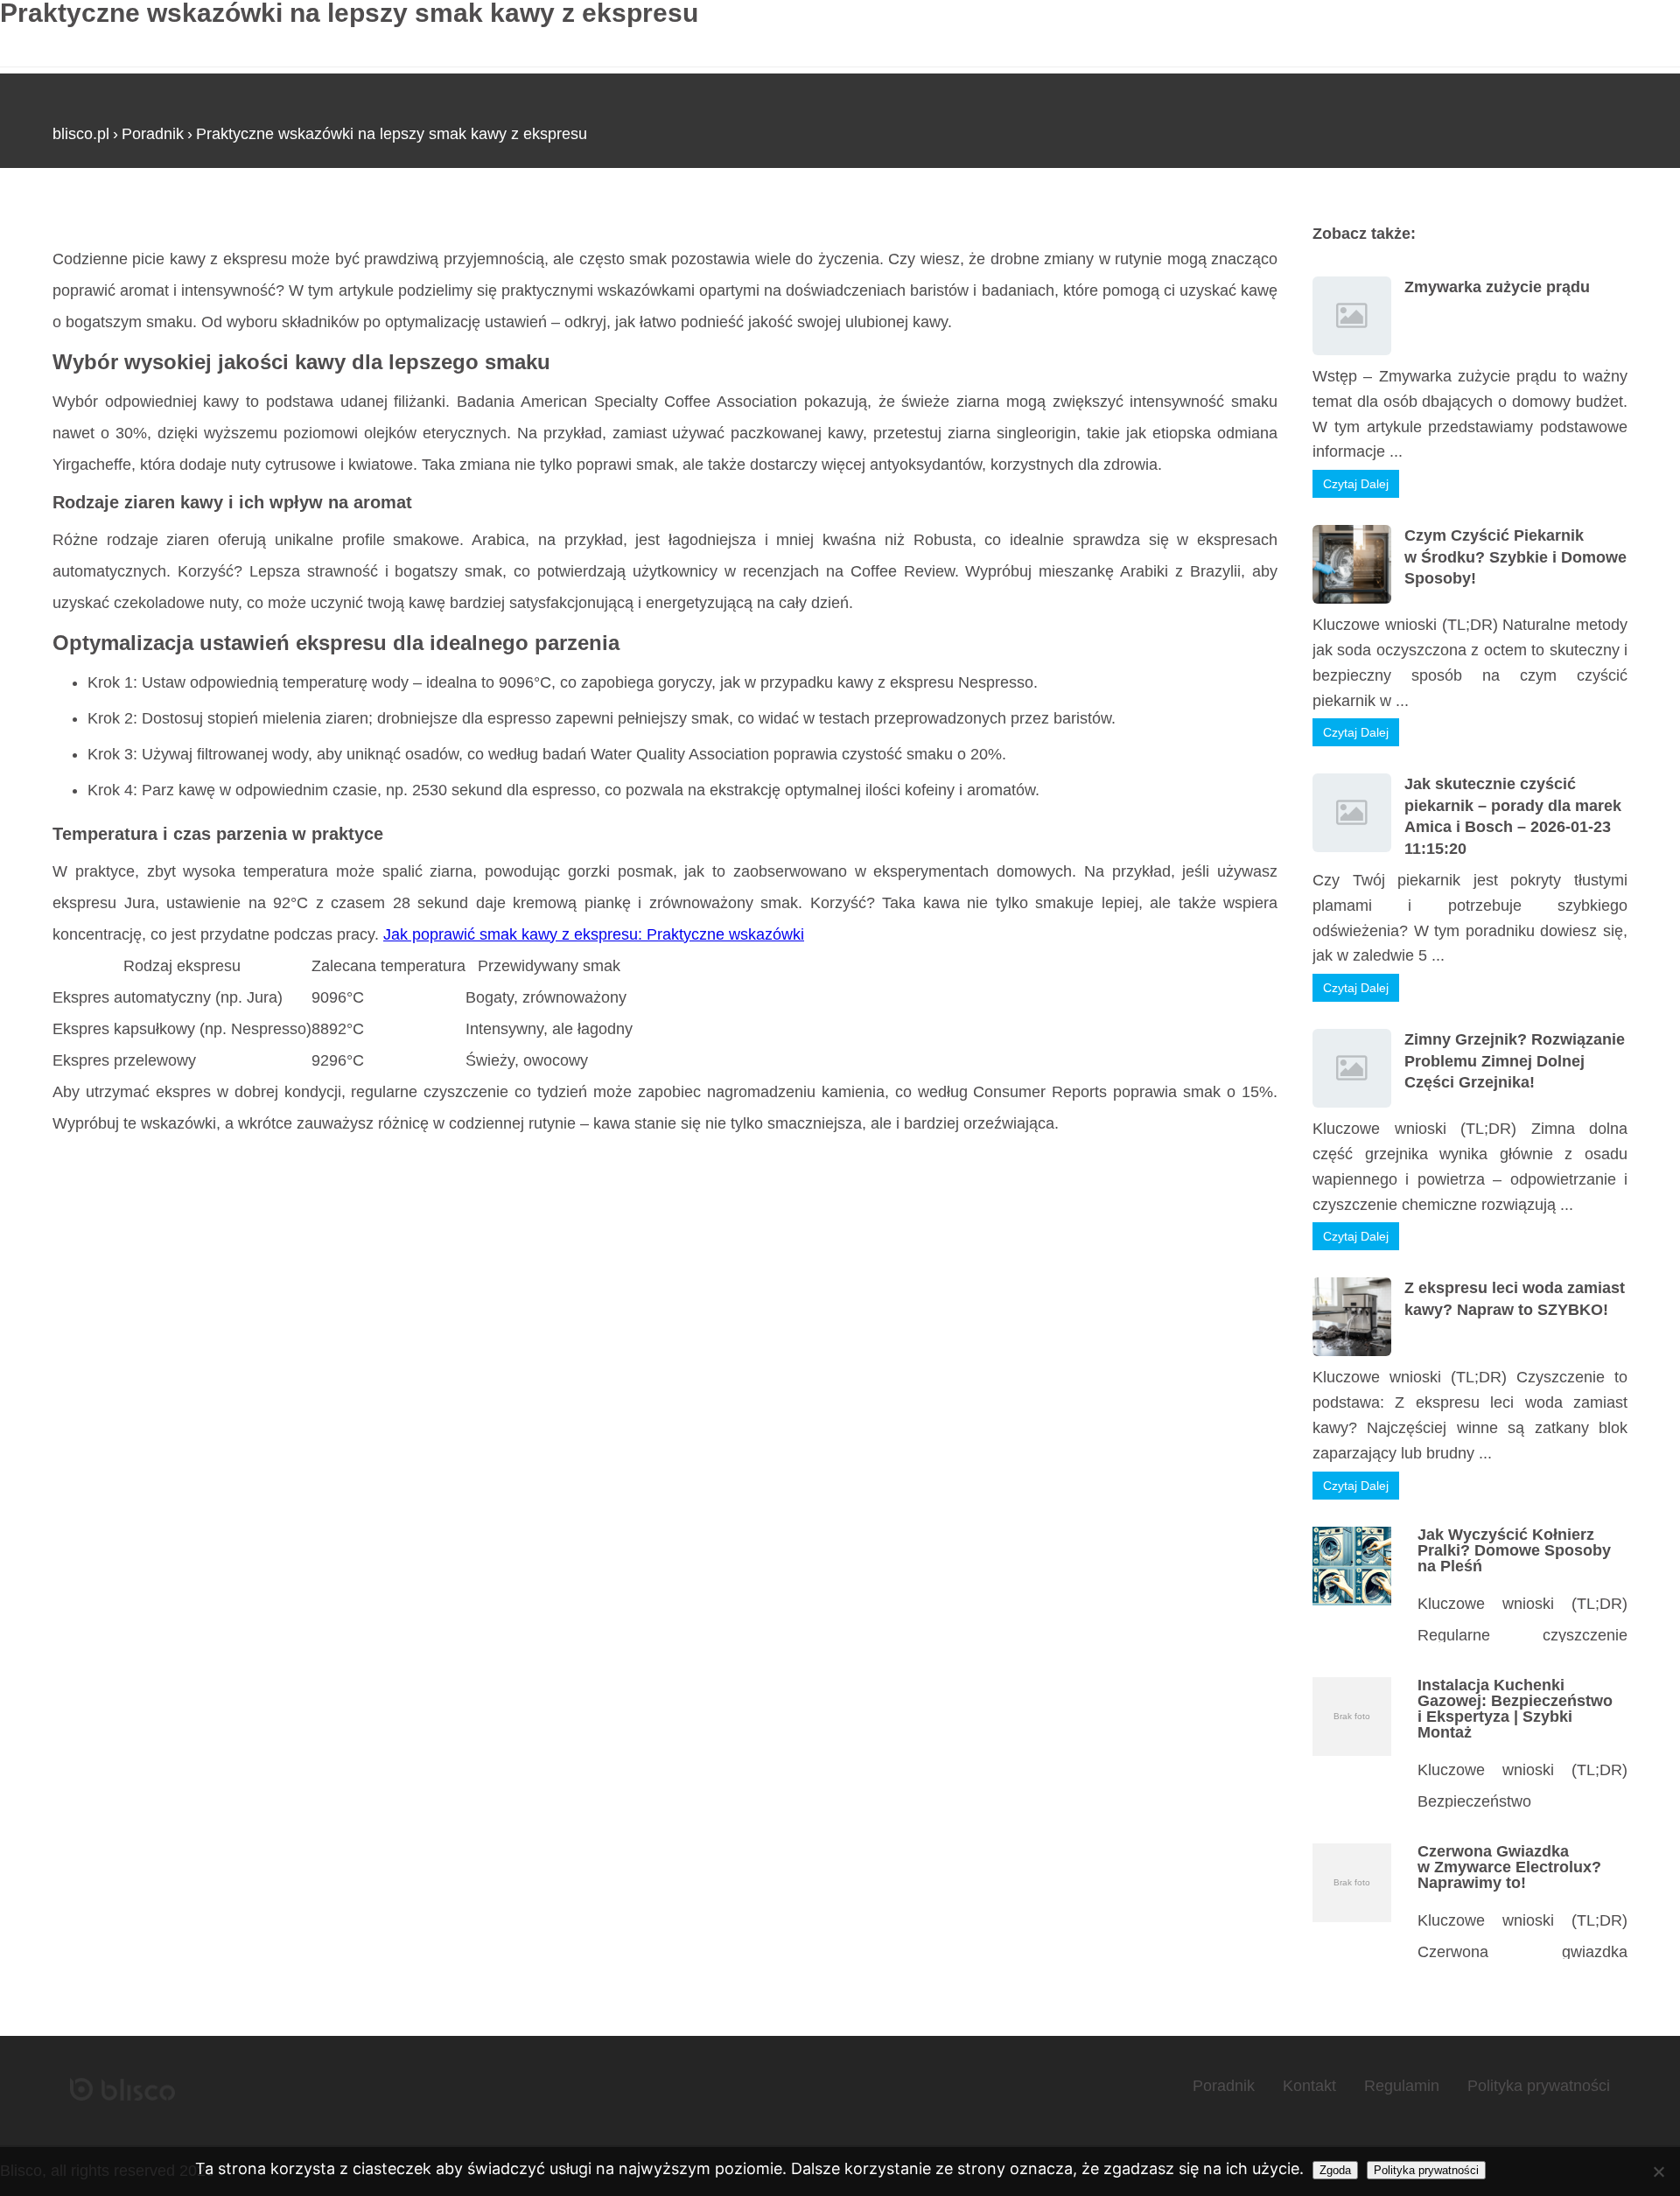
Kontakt (1309, 2086)
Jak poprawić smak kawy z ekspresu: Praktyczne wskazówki (594, 934)
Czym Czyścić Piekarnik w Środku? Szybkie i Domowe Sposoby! (1515, 557)
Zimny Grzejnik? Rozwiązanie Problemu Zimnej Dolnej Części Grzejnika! (1515, 1061)
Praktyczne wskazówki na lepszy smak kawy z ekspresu (392, 134)
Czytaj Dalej (1356, 484)
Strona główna (103, 218)
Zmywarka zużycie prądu (1497, 287)
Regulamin (1402, 2086)
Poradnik (153, 134)
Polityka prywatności (1539, 2086)
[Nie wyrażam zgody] (1658, 2172)
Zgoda (1335, 2170)
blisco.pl (81, 134)
